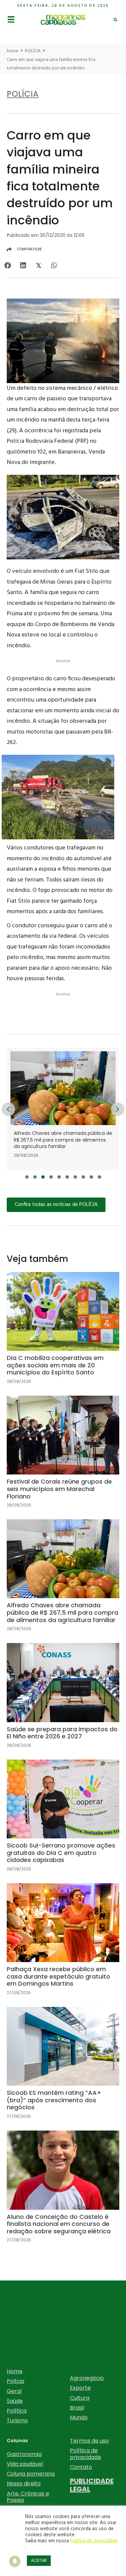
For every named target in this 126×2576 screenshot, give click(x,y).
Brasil (77, 2408)
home (13, 51)
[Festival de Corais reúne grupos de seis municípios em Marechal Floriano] (63, 1457)
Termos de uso (89, 2441)
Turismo (17, 2420)
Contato (81, 2467)
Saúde (15, 2401)
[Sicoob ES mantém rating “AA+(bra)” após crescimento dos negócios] (63, 2068)
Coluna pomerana (31, 2474)
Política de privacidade (86, 2454)
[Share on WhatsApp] (54, 266)
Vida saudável (25, 2464)
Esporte (80, 2388)
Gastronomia (24, 2454)
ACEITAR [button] (39, 2561)
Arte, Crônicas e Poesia (28, 2497)
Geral (14, 2391)
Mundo (79, 2417)
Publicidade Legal (92, 2485)
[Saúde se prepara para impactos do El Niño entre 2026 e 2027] (66, 1109)
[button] (27, 1177)
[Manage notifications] (15, 2561)
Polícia (15, 2381)
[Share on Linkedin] (23, 266)
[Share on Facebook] (8, 266)
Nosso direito (24, 2484)
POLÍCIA (33, 51)
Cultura (80, 2398)
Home (15, 2371)
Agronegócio (87, 2378)
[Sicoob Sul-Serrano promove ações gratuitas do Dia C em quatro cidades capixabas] (63, 1821)
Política (17, 2411)
